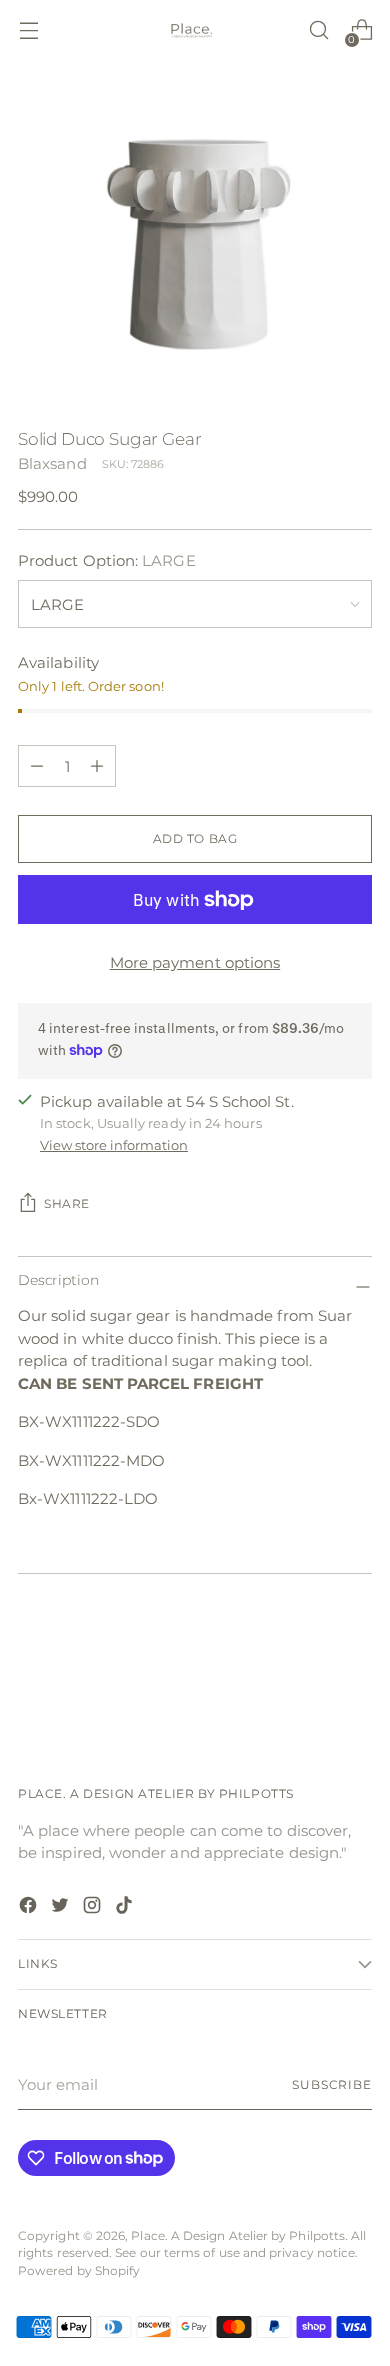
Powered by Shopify (79, 2271)
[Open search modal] (318, 30)
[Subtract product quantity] (97, 766)
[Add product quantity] (37, 766)
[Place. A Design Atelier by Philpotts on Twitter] (62, 1908)
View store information (114, 1145)
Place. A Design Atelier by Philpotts (238, 2236)
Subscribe (332, 2085)
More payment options (195, 962)
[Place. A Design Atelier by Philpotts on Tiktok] (126, 1908)
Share (67, 1204)
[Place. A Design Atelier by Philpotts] (195, 30)
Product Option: (107, 560)
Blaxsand (52, 463)
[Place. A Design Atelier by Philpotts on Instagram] (94, 1908)
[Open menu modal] (28, 30)
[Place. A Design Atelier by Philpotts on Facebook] (30, 1908)
